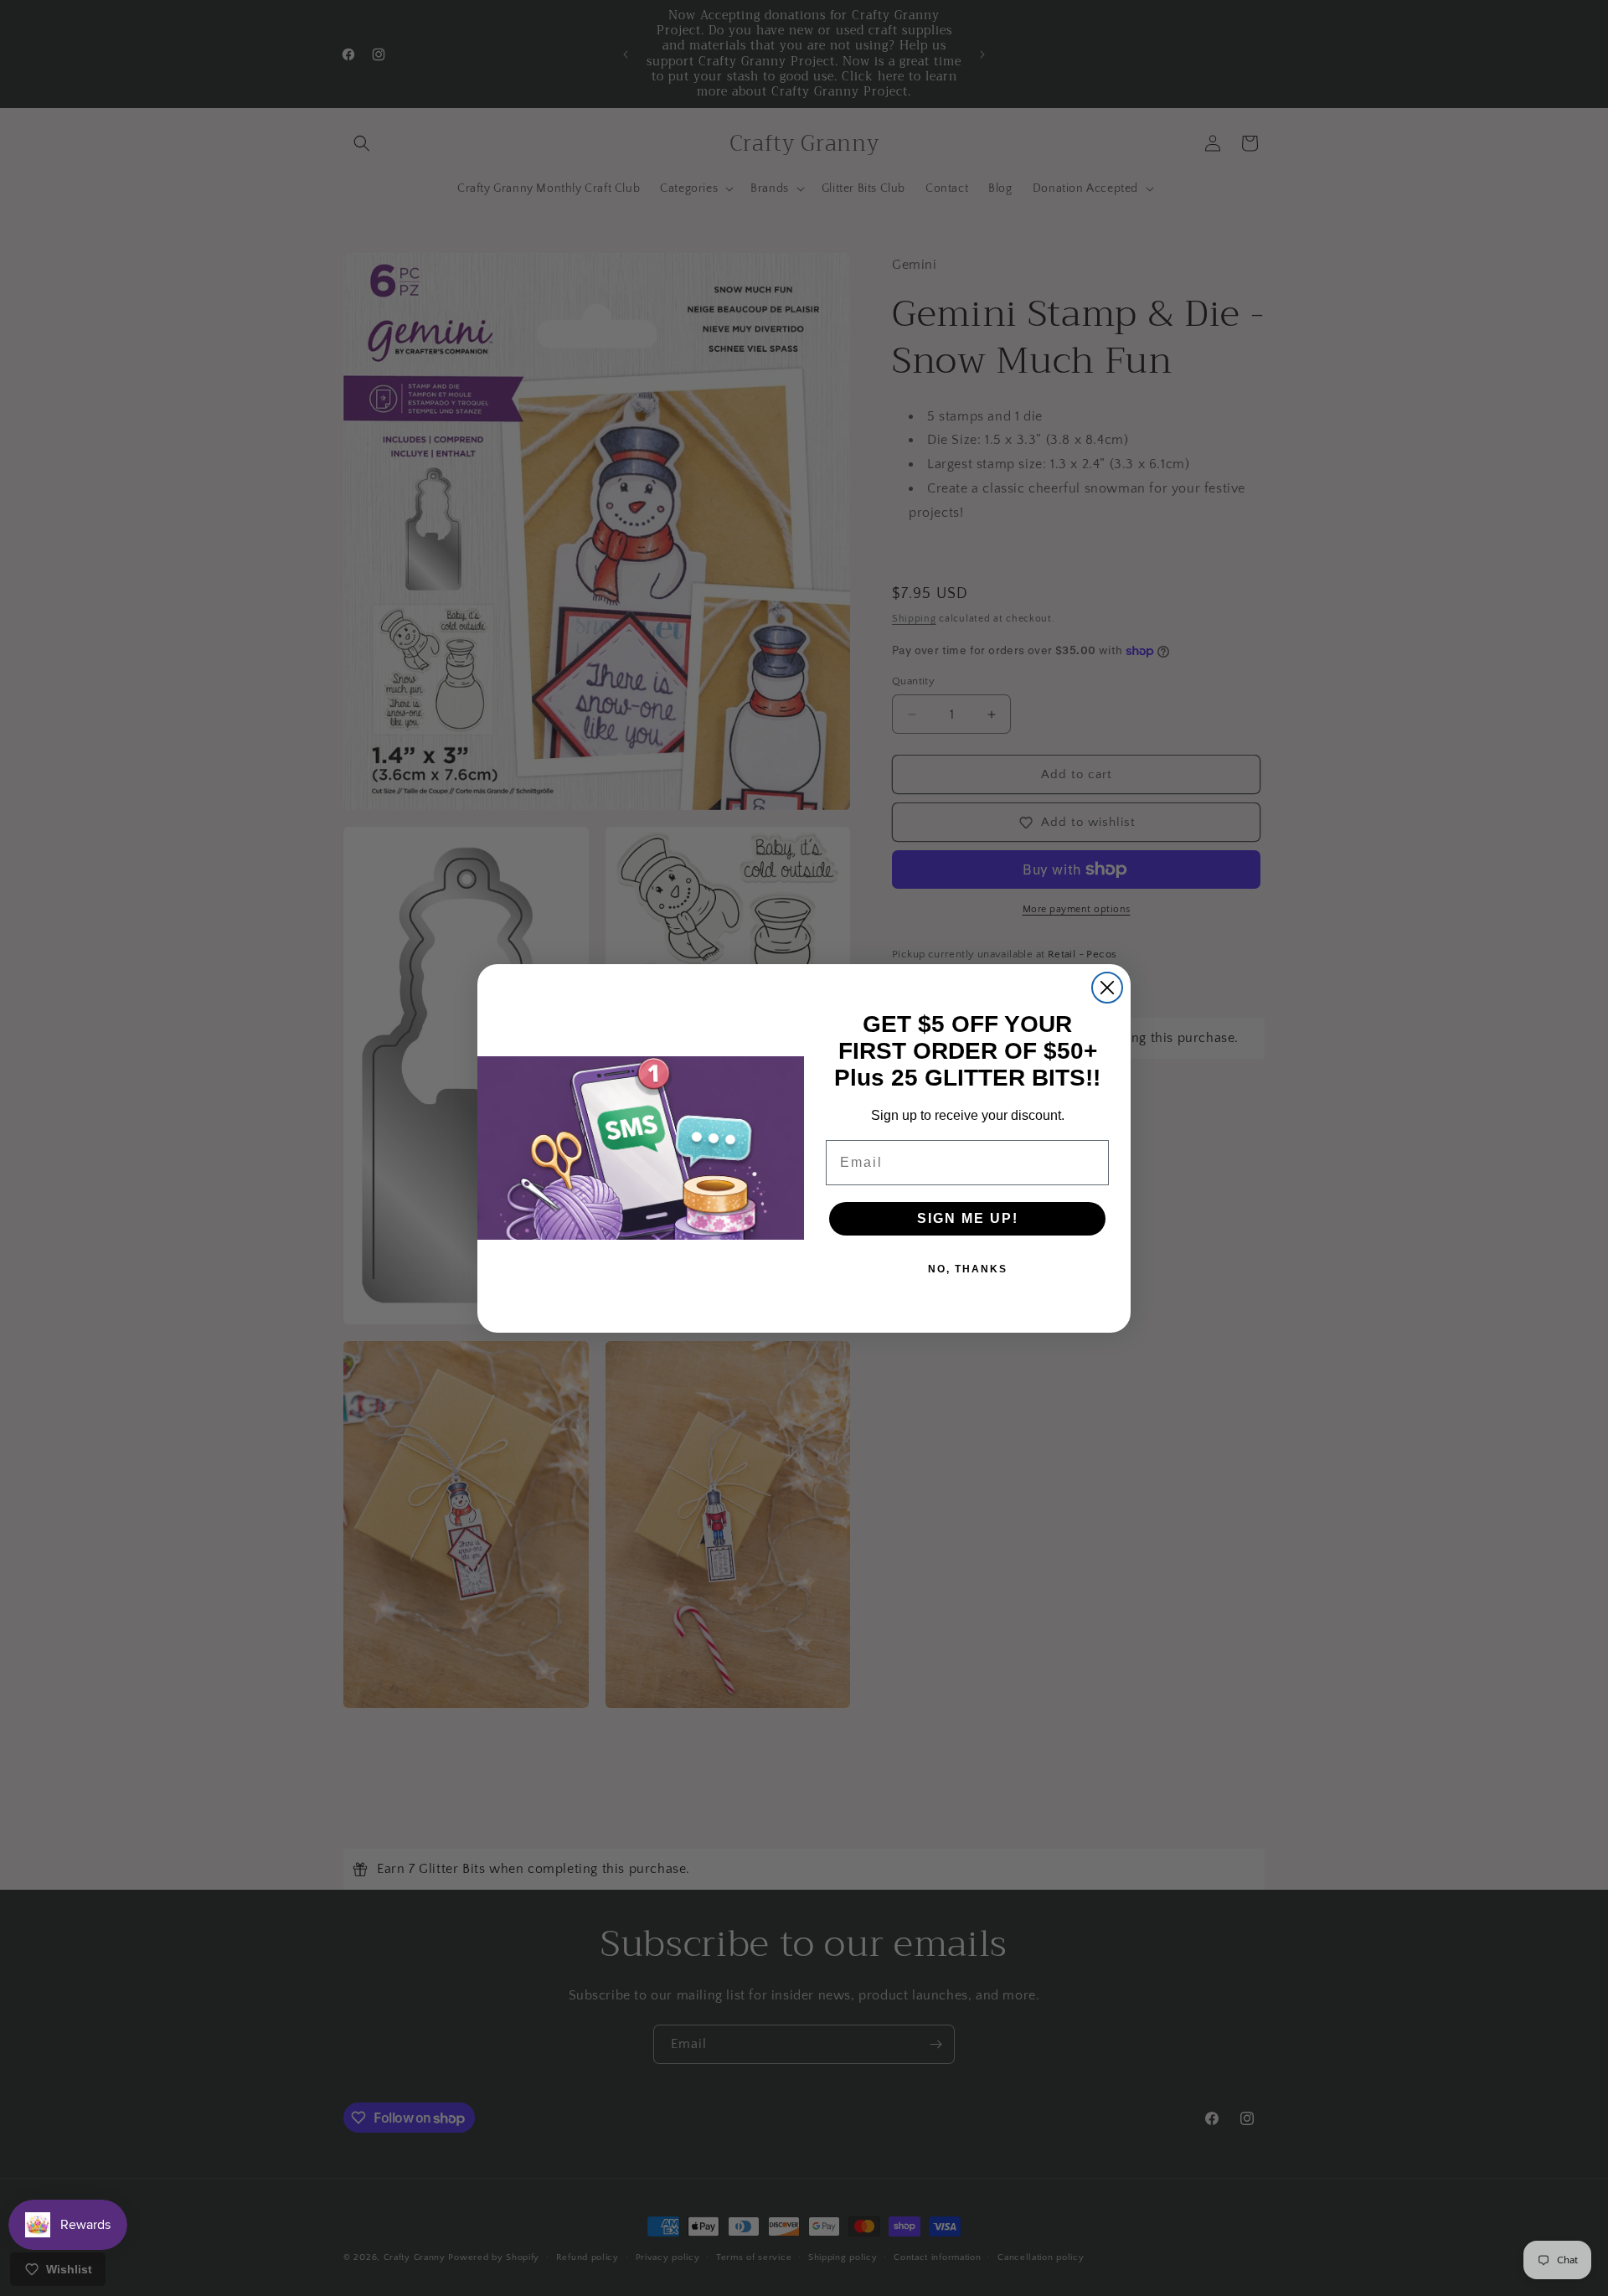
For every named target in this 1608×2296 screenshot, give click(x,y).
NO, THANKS (968, 1269)
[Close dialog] (1107, 988)
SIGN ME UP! (968, 1218)
